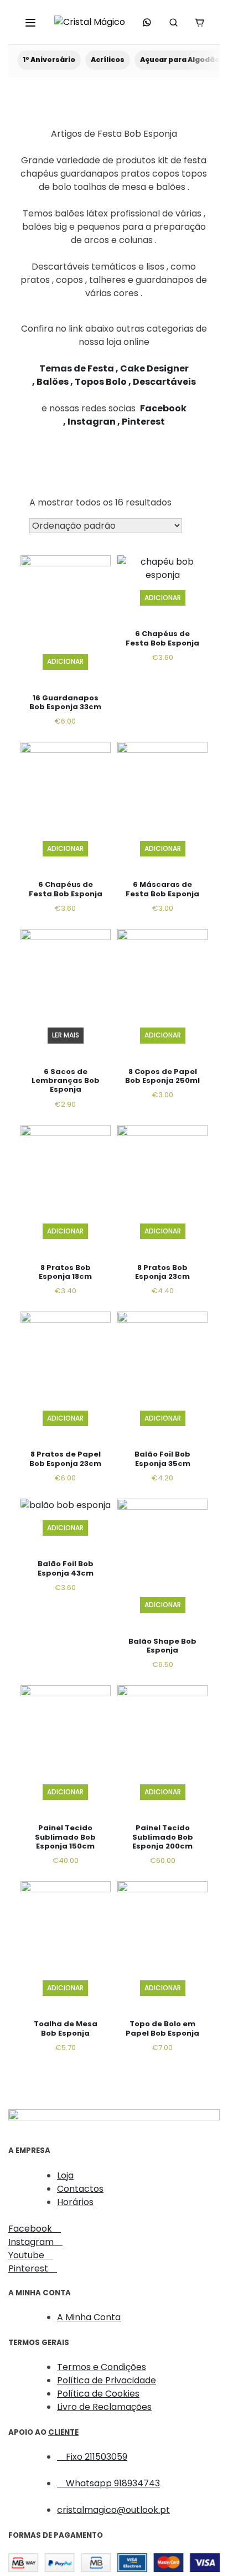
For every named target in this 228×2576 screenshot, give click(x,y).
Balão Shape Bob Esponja (162, 1646)
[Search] (173, 22)
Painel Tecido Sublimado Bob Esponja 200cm (163, 1837)
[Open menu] (30, 22)
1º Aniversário (49, 60)
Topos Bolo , (104, 382)
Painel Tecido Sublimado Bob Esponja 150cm (65, 1837)
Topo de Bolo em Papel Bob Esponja (162, 2028)
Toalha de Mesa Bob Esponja (66, 2028)
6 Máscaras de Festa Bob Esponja (162, 889)
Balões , (56, 382)
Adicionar (65, 661)
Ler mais (66, 1035)
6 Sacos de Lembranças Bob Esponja (66, 1081)
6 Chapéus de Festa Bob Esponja (162, 638)
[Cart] (199, 22)
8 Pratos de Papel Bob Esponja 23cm (65, 1459)
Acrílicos (108, 60)
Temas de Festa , (80, 368)
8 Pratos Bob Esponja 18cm (65, 1272)
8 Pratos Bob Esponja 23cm (162, 1272)
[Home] (90, 22)
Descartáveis (164, 382)
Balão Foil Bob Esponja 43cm (66, 1568)
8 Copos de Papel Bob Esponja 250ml (162, 1076)
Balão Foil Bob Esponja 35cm (162, 1459)
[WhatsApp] (147, 22)
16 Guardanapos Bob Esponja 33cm (65, 702)
